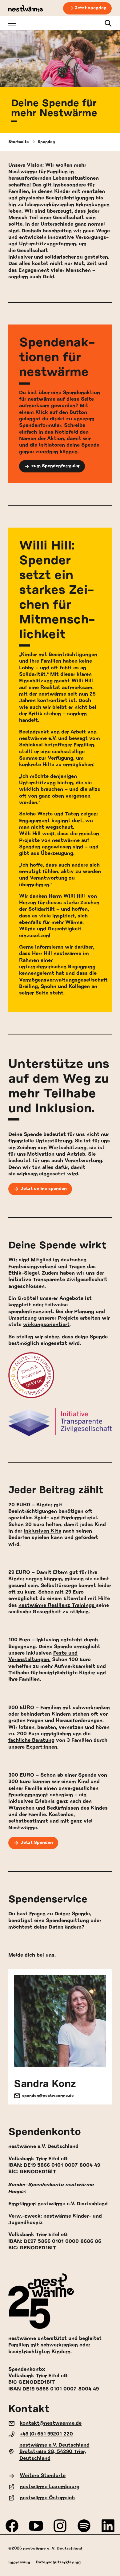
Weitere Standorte (43, 2476)
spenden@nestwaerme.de (48, 2096)
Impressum (19, 2562)
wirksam (27, 1174)
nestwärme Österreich (47, 2498)
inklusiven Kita (42, 1531)
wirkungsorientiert (46, 1325)
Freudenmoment (28, 1795)
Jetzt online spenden (44, 1189)
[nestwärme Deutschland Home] (26, 8)
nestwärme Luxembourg (50, 2487)
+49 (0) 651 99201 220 (46, 2434)
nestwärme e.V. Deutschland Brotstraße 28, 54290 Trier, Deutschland (54, 2452)
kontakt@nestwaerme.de (51, 2423)
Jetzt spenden (91, 8)
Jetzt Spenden (37, 1843)
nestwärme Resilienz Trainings (57, 1605)
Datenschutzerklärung (58, 2562)
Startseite (19, 142)
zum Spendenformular (56, 466)
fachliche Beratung (31, 1740)
